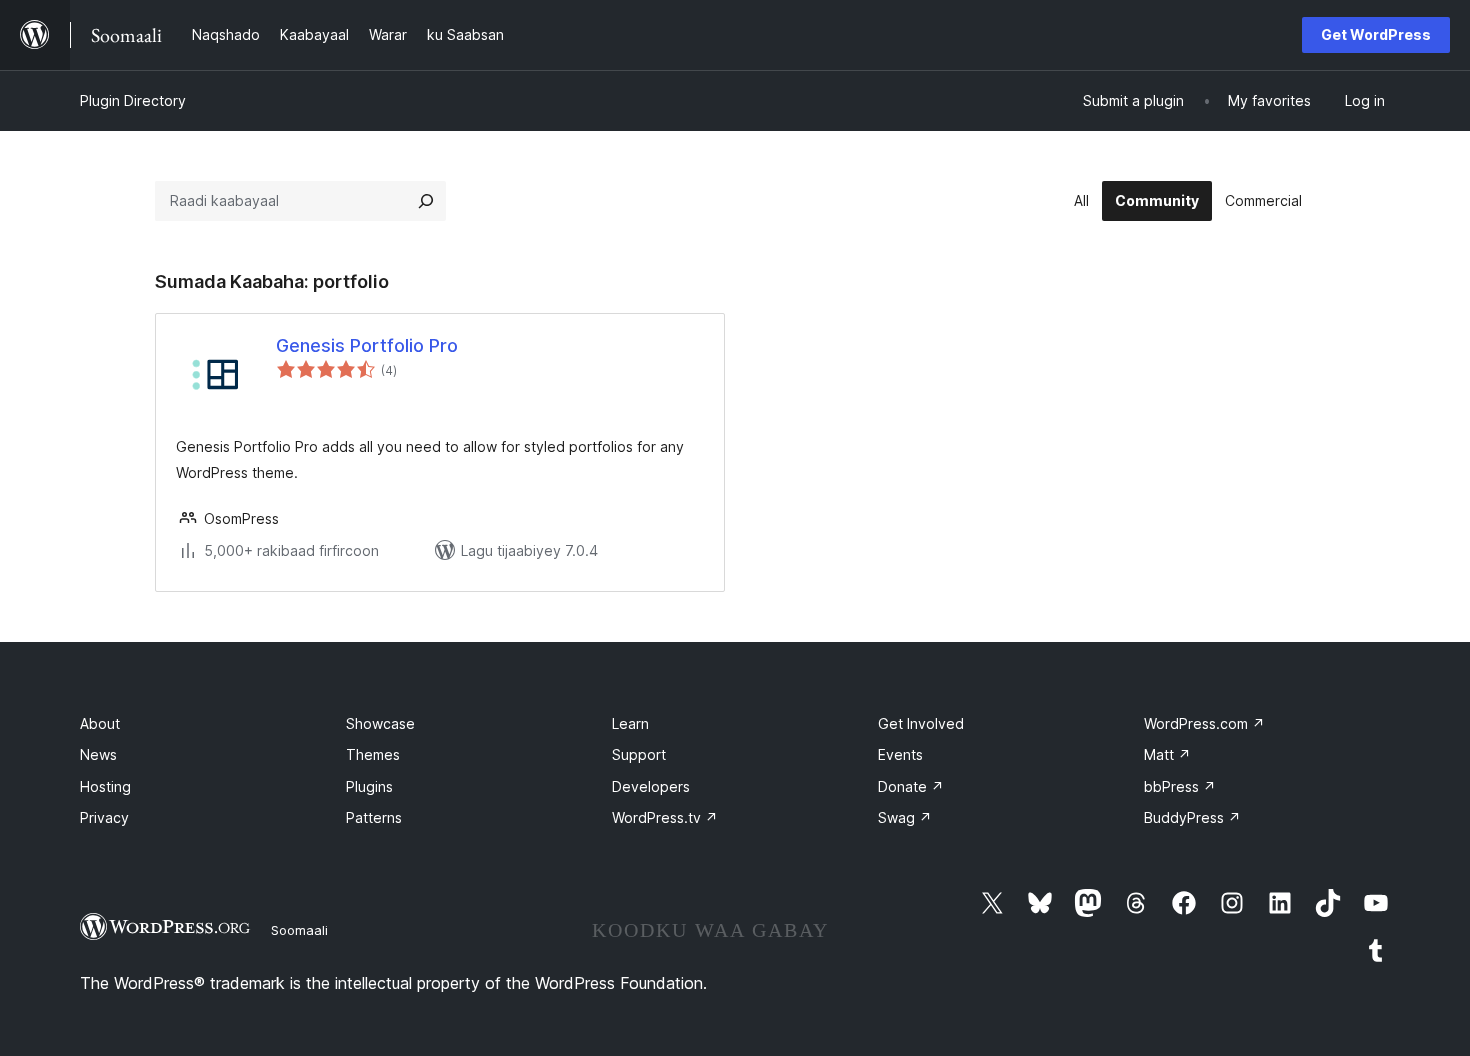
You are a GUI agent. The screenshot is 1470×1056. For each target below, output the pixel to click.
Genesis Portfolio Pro (367, 345)
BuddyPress (1192, 817)
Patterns (374, 817)
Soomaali (299, 930)
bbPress (1180, 786)
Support (639, 754)
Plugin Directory (133, 100)
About (100, 723)
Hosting (105, 786)
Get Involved (921, 723)
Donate (911, 786)
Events (900, 754)
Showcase (380, 723)
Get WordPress (1376, 34)
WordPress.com (1204, 723)
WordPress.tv (665, 817)
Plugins (369, 786)
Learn (630, 723)
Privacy (104, 817)
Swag (905, 817)
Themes (373, 754)
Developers (651, 786)
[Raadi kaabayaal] (426, 201)
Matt (1167, 754)
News (98, 754)
